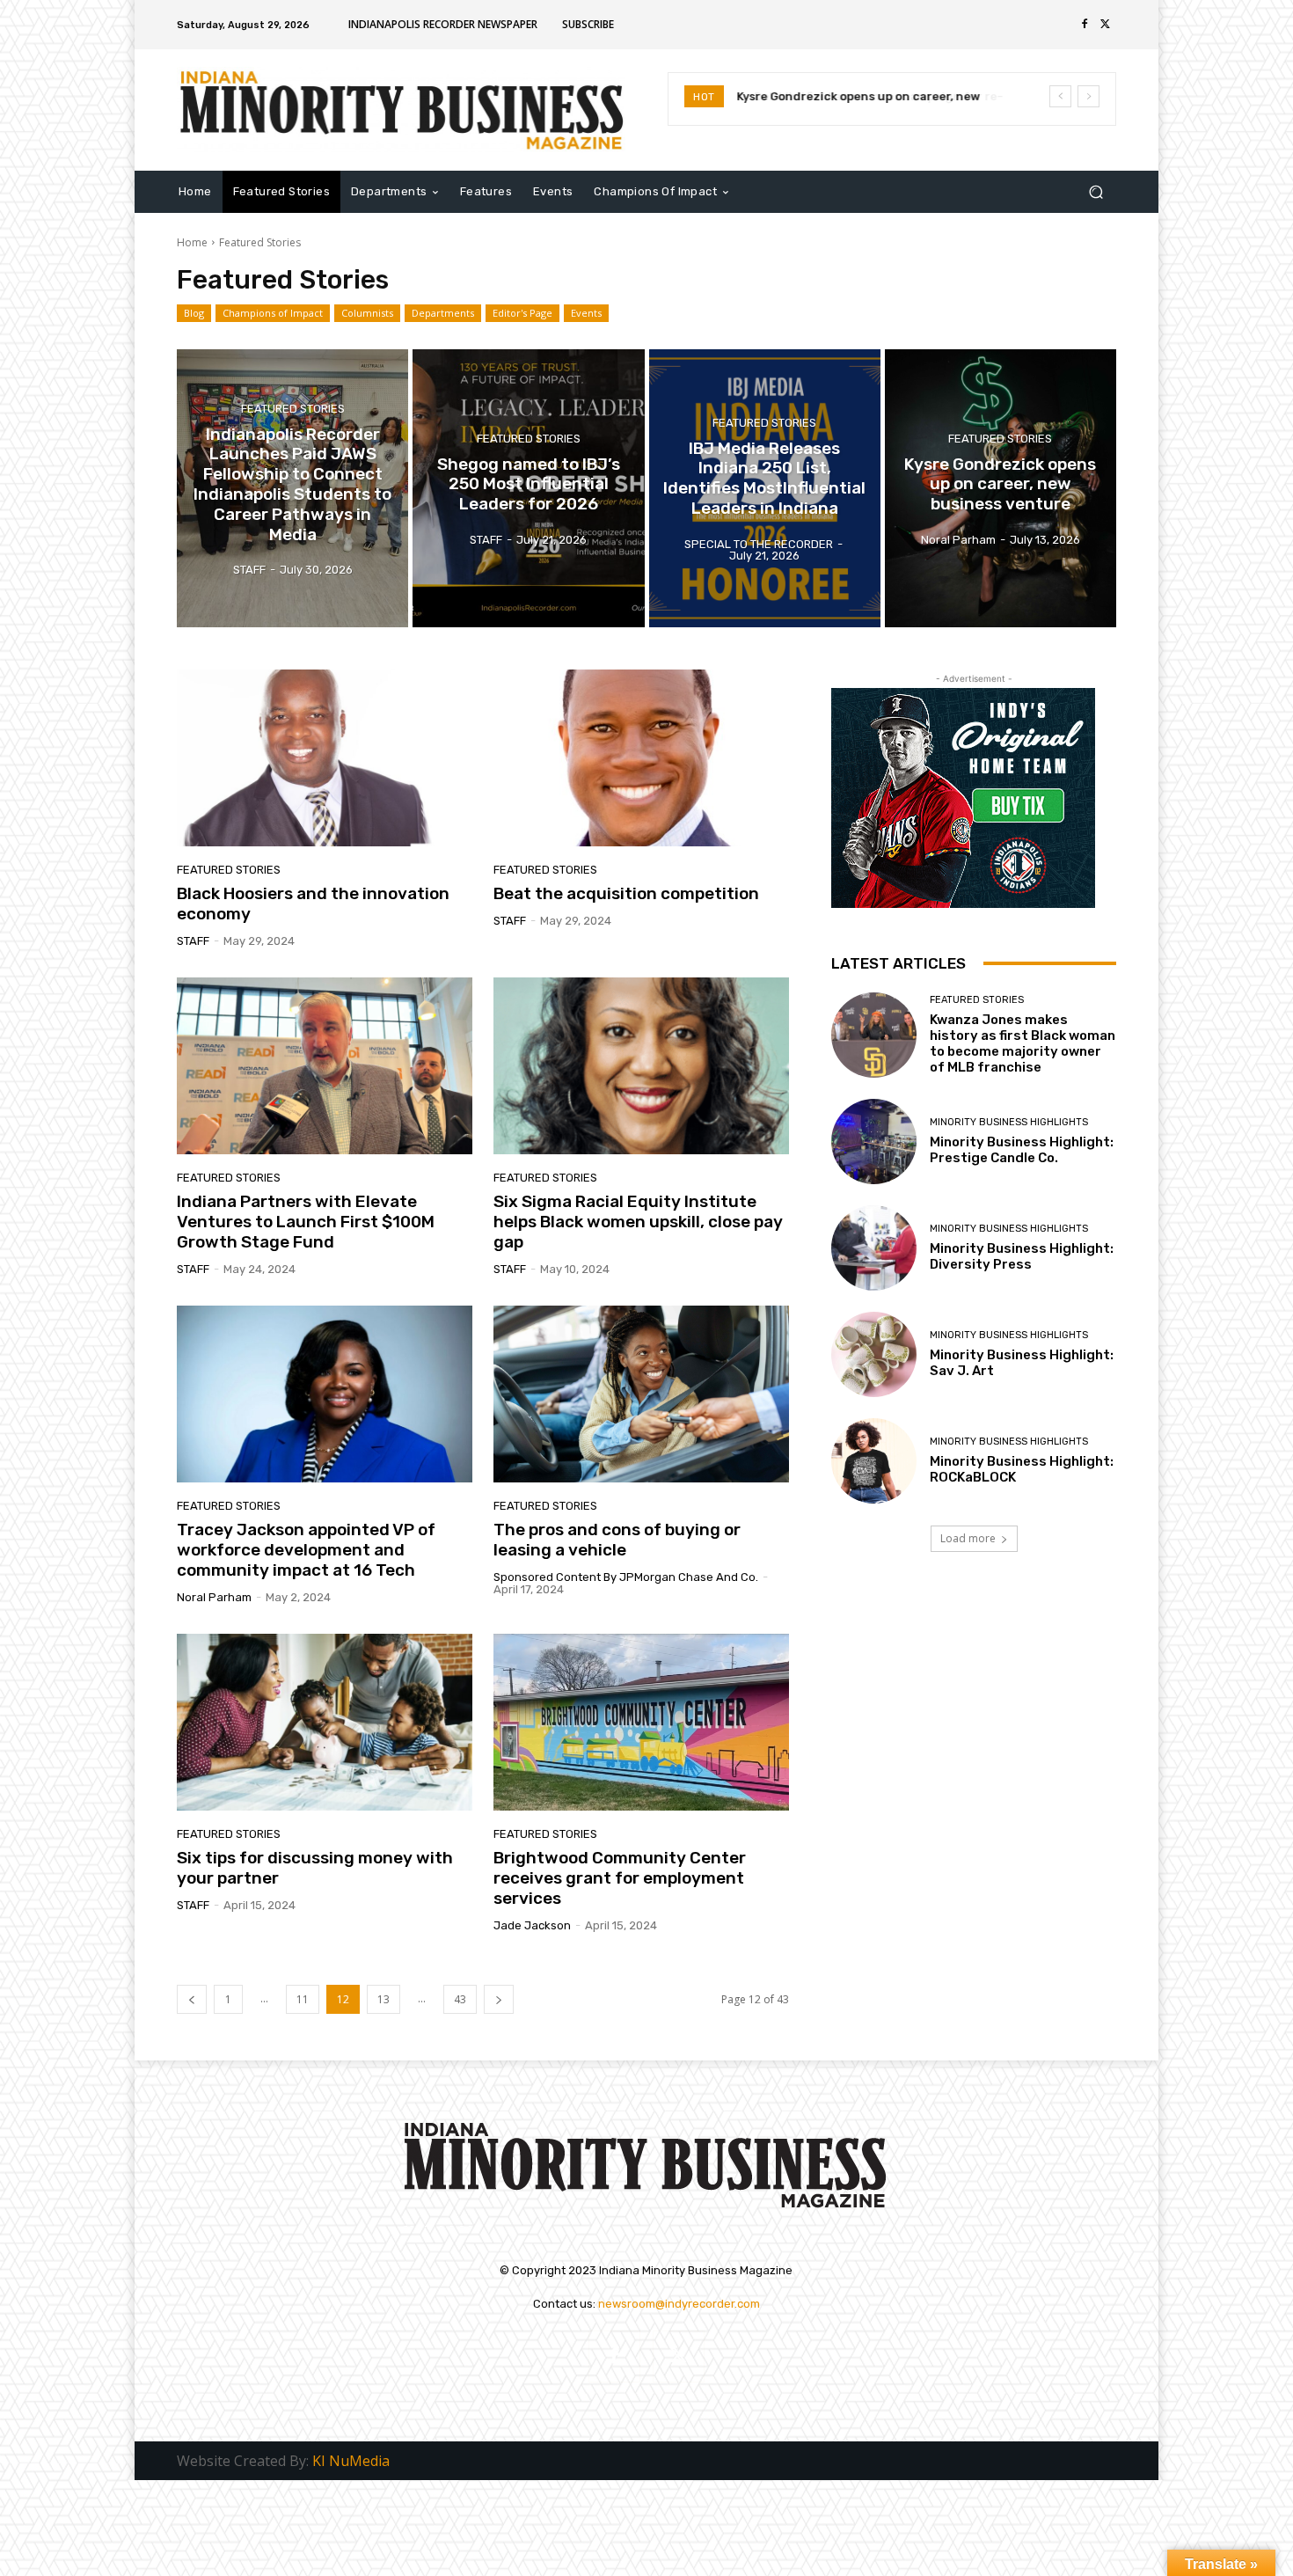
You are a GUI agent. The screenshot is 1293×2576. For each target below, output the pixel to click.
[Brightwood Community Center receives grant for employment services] (641, 1723)
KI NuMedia (351, 2461)
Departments (443, 313)
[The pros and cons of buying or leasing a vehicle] (641, 1394)
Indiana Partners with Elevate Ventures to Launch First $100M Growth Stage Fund (306, 1222)
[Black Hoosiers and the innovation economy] (325, 758)
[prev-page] (192, 1999)
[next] (1088, 96)
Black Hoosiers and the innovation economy (313, 904)
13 (384, 1999)
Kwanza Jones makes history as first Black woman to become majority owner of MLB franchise (1023, 1043)
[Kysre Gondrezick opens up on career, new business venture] (1001, 488)
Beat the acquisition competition (626, 893)
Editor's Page (522, 313)
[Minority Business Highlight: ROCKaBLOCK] (874, 1461)
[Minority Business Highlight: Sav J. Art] (874, 1354)
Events (586, 313)
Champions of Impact (273, 313)
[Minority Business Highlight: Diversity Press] (874, 1248)
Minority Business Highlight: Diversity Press (1022, 1256)
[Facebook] (1085, 25)
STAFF (193, 941)
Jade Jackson (532, 1925)
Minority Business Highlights (1009, 1122)
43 (460, 1999)
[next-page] (499, 1999)
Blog (194, 313)
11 (303, 1999)
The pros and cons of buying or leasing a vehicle (617, 1540)
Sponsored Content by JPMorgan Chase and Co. (626, 1577)
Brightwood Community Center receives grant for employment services (620, 1878)
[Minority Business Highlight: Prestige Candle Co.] (874, 1142)
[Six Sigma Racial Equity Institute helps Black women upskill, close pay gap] (641, 1066)
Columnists (367, 313)
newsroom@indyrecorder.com (679, 2304)
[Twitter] (1106, 25)
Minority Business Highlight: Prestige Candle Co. (1022, 1150)
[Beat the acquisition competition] (641, 758)
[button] (1096, 191)
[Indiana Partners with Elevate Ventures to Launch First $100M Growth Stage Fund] (325, 1066)
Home (192, 242)
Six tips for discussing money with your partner (315, 1868)
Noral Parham (214, 1597)
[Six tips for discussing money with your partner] (325, 1723)
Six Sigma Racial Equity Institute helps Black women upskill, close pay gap (638, 1222)
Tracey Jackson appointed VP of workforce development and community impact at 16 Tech (306, 1550)
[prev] (1060, 96)
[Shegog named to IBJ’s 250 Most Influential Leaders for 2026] (528, 488)
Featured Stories (293, 408)
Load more (968, 1538)
